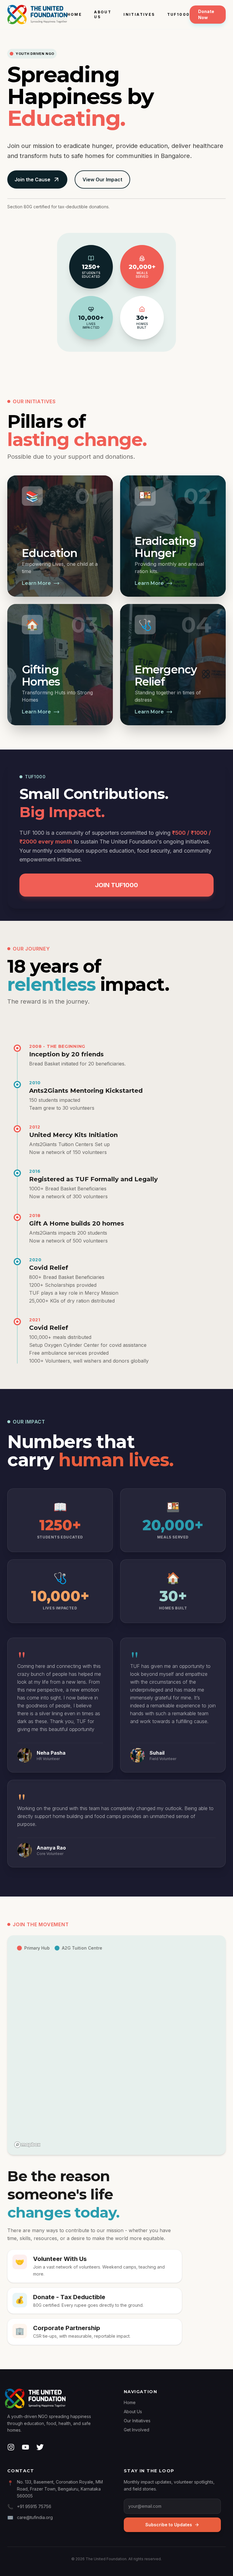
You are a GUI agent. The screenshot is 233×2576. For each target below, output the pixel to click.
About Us (103, 14)
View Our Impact (102, 179)
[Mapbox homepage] (27, 2145)
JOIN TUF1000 (116, 885)
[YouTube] (25, 2447)
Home (75, 14)
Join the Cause (32, 179)
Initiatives (139, 14)
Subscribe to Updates (169, 2525)
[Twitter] (40, 2447)
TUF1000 (179, 14)
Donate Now (206, 14)
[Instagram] (12, 2447)
